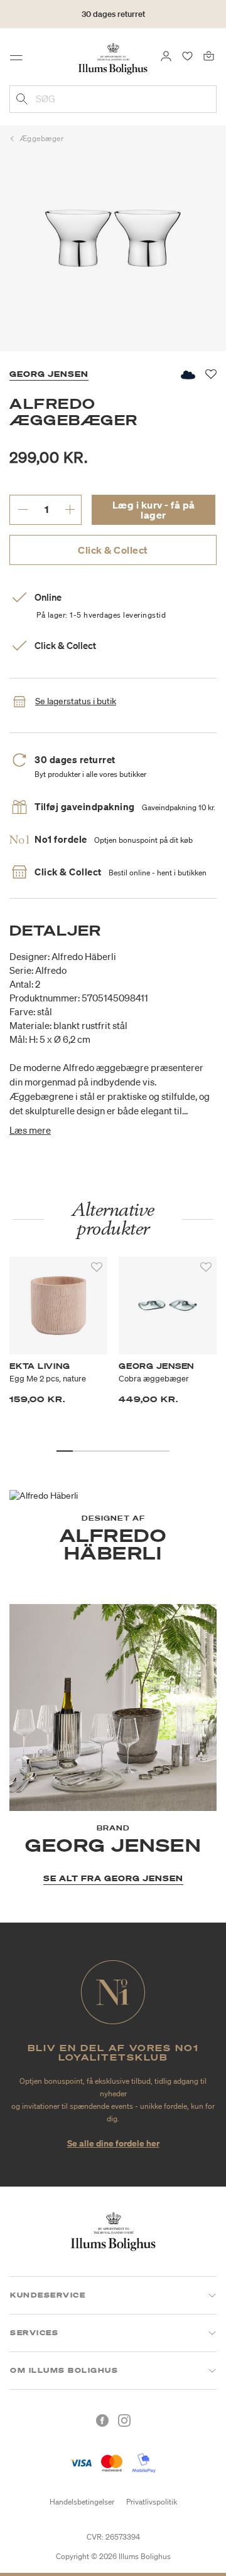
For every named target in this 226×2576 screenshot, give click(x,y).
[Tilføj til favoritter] (97, 1267)
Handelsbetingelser (82, 2502)
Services (34, 2333)
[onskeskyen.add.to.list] (187, 375)
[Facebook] (102, 2420)
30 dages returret (113, 14)
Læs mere (30, 1130)
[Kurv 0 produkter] (209, 55)
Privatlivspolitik (152, 2502)
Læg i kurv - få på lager (154, 510)
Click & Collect (113, 550)
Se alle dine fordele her (113, 2143)
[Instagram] (124, 2420)
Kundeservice (48, 2295)
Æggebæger (42, 138)
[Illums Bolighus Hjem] (113, 58)
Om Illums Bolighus (64, 2370)
